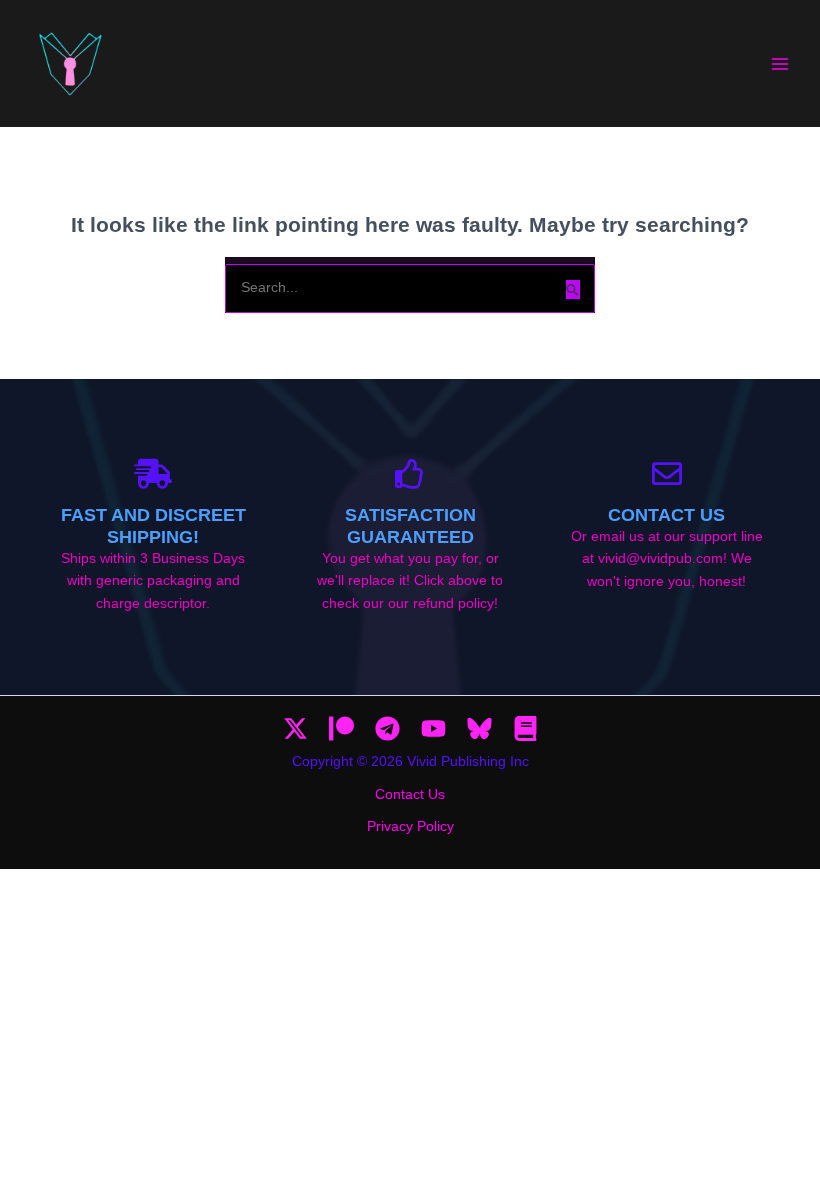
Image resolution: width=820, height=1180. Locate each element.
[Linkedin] (387, 728)
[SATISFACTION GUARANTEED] (410, 474)
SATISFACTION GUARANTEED (410, 525)
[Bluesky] (479, 728)
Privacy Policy (410, 826)
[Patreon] (341, 728)
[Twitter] (295, 728)
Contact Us (666, 514)
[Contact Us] (667, 474)
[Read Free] (525, 728)
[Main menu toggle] (780, 63)
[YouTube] (433, 728)
